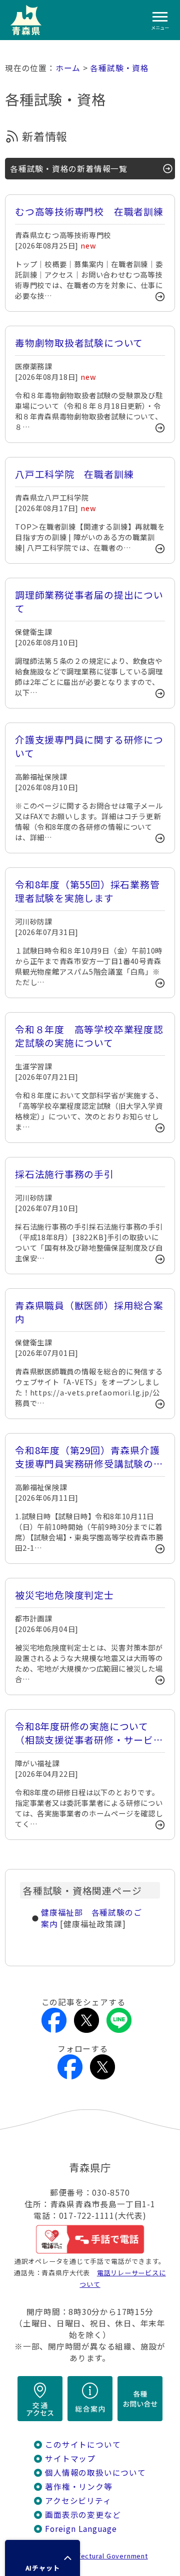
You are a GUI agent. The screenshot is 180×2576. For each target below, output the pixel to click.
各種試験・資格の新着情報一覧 (69, 169)
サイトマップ (70, 2458)
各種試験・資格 (119, 68)
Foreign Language (81, 2529)
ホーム (68, 68)
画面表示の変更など (83, 2515)
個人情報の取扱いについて (95, 2473)
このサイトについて (83, 2444)
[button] (42, 2558)
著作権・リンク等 (78, 2487)
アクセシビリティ (78, 2501)
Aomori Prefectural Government (94, 2556)
